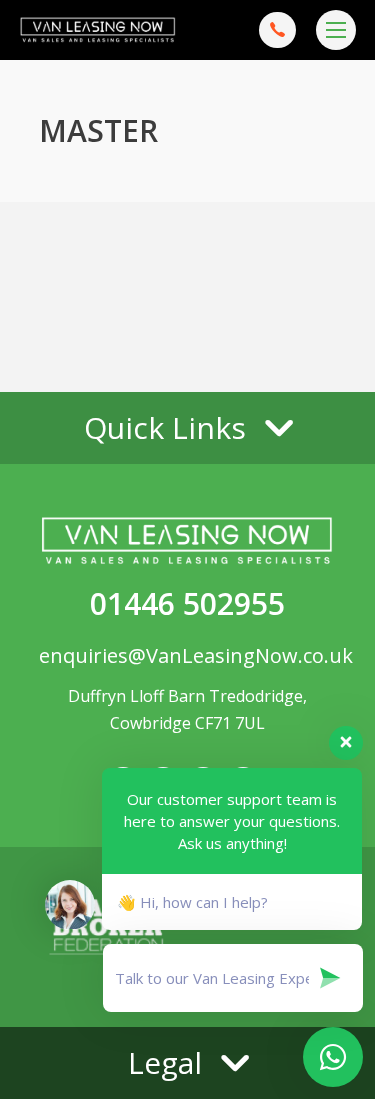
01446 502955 (187, 603)
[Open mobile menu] (336, 30)
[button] (187, 428)
